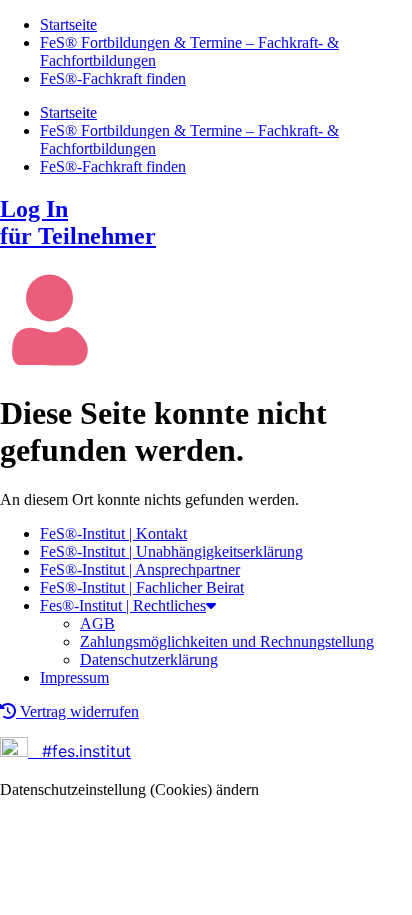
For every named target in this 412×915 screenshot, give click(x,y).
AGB (97, 623)
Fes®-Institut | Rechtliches (123, 605)
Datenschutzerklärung (149, 659)
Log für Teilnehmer (78, 222)
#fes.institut (81, 751)
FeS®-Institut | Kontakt (113, 533)
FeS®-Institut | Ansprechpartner (140, 569)
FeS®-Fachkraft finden (113, 78)
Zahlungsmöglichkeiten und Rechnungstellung (227, 641)
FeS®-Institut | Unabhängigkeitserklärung (171, 551)
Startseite (68, 24)
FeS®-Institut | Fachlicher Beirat (142, 587)
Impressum (74, 677)
